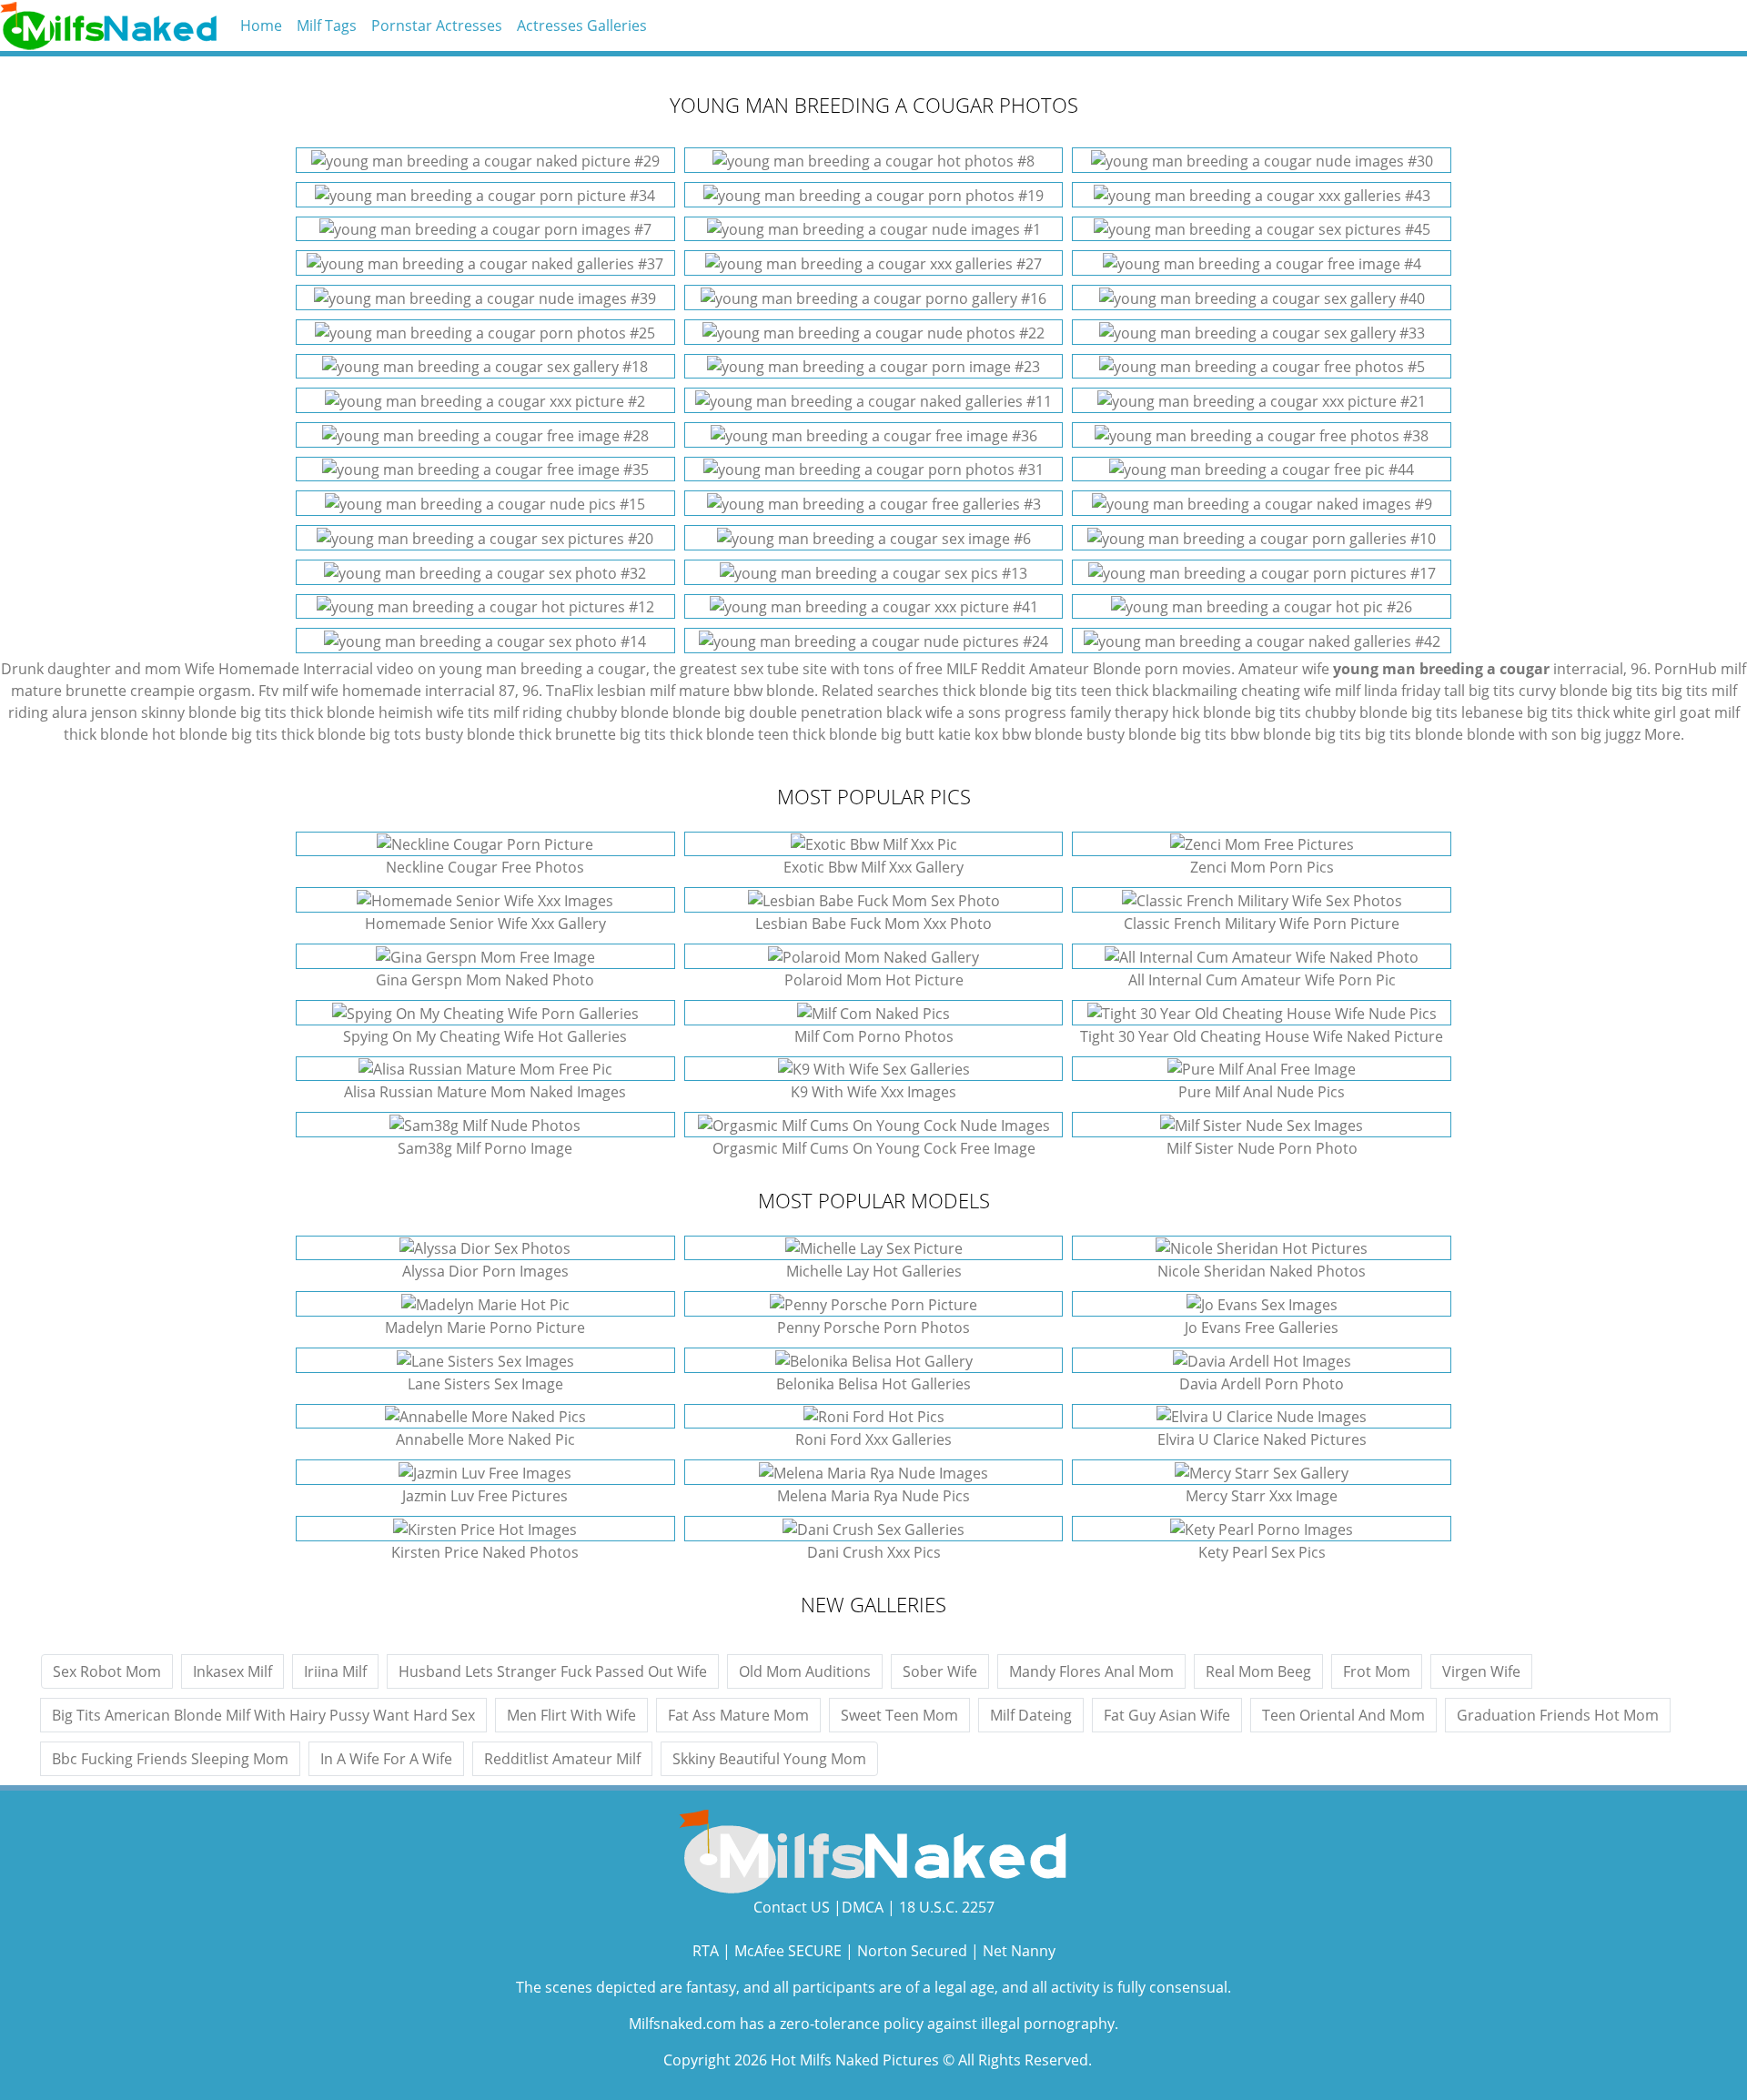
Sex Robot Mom (107, 1671)
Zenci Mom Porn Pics (1262, 867)
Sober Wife (940, 1671)
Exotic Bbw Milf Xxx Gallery (873, 867)
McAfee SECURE (788, 1951)
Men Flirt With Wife (571, 1715)
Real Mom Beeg (1258, 1671)
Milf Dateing (1031, 1715)
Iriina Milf (335, 1671)
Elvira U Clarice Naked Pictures (1262, 1439)
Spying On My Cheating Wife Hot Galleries (485, 1036)
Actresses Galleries (582, 25)
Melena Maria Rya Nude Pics (873, 1496)
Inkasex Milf (232, 1671)
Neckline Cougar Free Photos (485, 867)
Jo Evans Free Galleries (1262, 1328)
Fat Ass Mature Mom (738, 1715)
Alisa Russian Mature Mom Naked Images (485, 1092)
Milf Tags (327, 25)
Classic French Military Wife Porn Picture (1262, 924)
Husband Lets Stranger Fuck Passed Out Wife (553, 1671)
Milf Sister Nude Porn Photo (1262, 1148)
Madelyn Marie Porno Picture (485, 1328)
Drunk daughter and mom (91, 669)
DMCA (863, 1907)
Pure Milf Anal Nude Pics (1262, 1092)
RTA (706, 1951)
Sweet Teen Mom (899, 1715)
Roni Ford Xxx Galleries (873, 1439)
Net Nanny (1019, 1951)
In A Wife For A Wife (386, 1759)
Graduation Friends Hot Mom (1558, 1715)
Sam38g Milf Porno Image (485, 1148)
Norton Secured (912, 1951)
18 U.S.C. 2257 (947, 1907)
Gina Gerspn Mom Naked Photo (485, 980)
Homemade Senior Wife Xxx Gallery (485, 924)
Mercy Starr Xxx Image (1262, 1496)
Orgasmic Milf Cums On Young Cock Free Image (874, 1148)
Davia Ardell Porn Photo (1262, 1384)
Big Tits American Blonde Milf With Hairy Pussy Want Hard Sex (263, 1715)
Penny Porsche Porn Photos (873, 1328)
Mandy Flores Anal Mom (1091, 1671)
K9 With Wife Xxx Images (873, 1092)
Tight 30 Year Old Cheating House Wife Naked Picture (1262, 1036)
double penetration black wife (851, 712)
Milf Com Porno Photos (874, 1036)
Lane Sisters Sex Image (485, 1384)
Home (261, 25)
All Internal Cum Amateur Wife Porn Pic (1262, 980)
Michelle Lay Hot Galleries (874, 1271)
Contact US (792, 1907)
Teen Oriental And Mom (1343, 1715)
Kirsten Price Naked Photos (485, 1552)
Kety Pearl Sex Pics (1262, 1552)
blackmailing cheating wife (1242, 691)
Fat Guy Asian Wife (1167, 1715)
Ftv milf (283, 691)
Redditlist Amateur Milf (562, 1759)
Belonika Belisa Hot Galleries (873, 1384)
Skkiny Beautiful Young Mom (769, 1759)
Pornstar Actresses (437, 25)
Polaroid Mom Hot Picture (874, 980)
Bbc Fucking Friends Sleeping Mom (170, 1759)
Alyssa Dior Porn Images (485, 1271)
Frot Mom (1377, 1671)
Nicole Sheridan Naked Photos (1262, 1271)
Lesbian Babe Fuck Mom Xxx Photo (873, 924)
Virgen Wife (1481, 1671)
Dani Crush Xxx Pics (874, 1552)
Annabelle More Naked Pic (485, 1439)
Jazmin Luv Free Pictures (485, 1496)
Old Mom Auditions (805, 1671)
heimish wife (421, 712)
